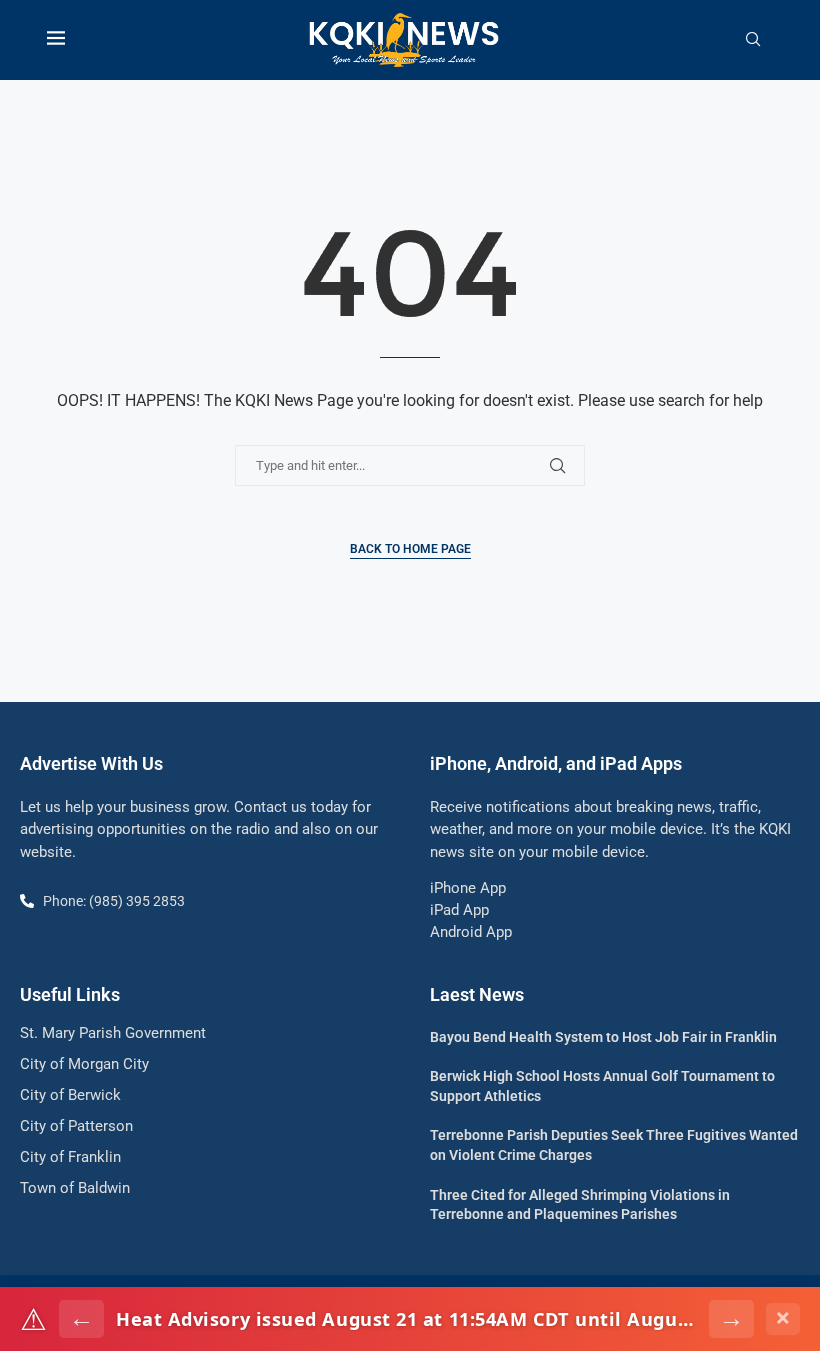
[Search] (753, 40)
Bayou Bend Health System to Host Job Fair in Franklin (603, 1037)
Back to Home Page (410, 549)
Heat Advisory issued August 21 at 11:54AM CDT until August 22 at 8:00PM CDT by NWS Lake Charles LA (406, 1319)
